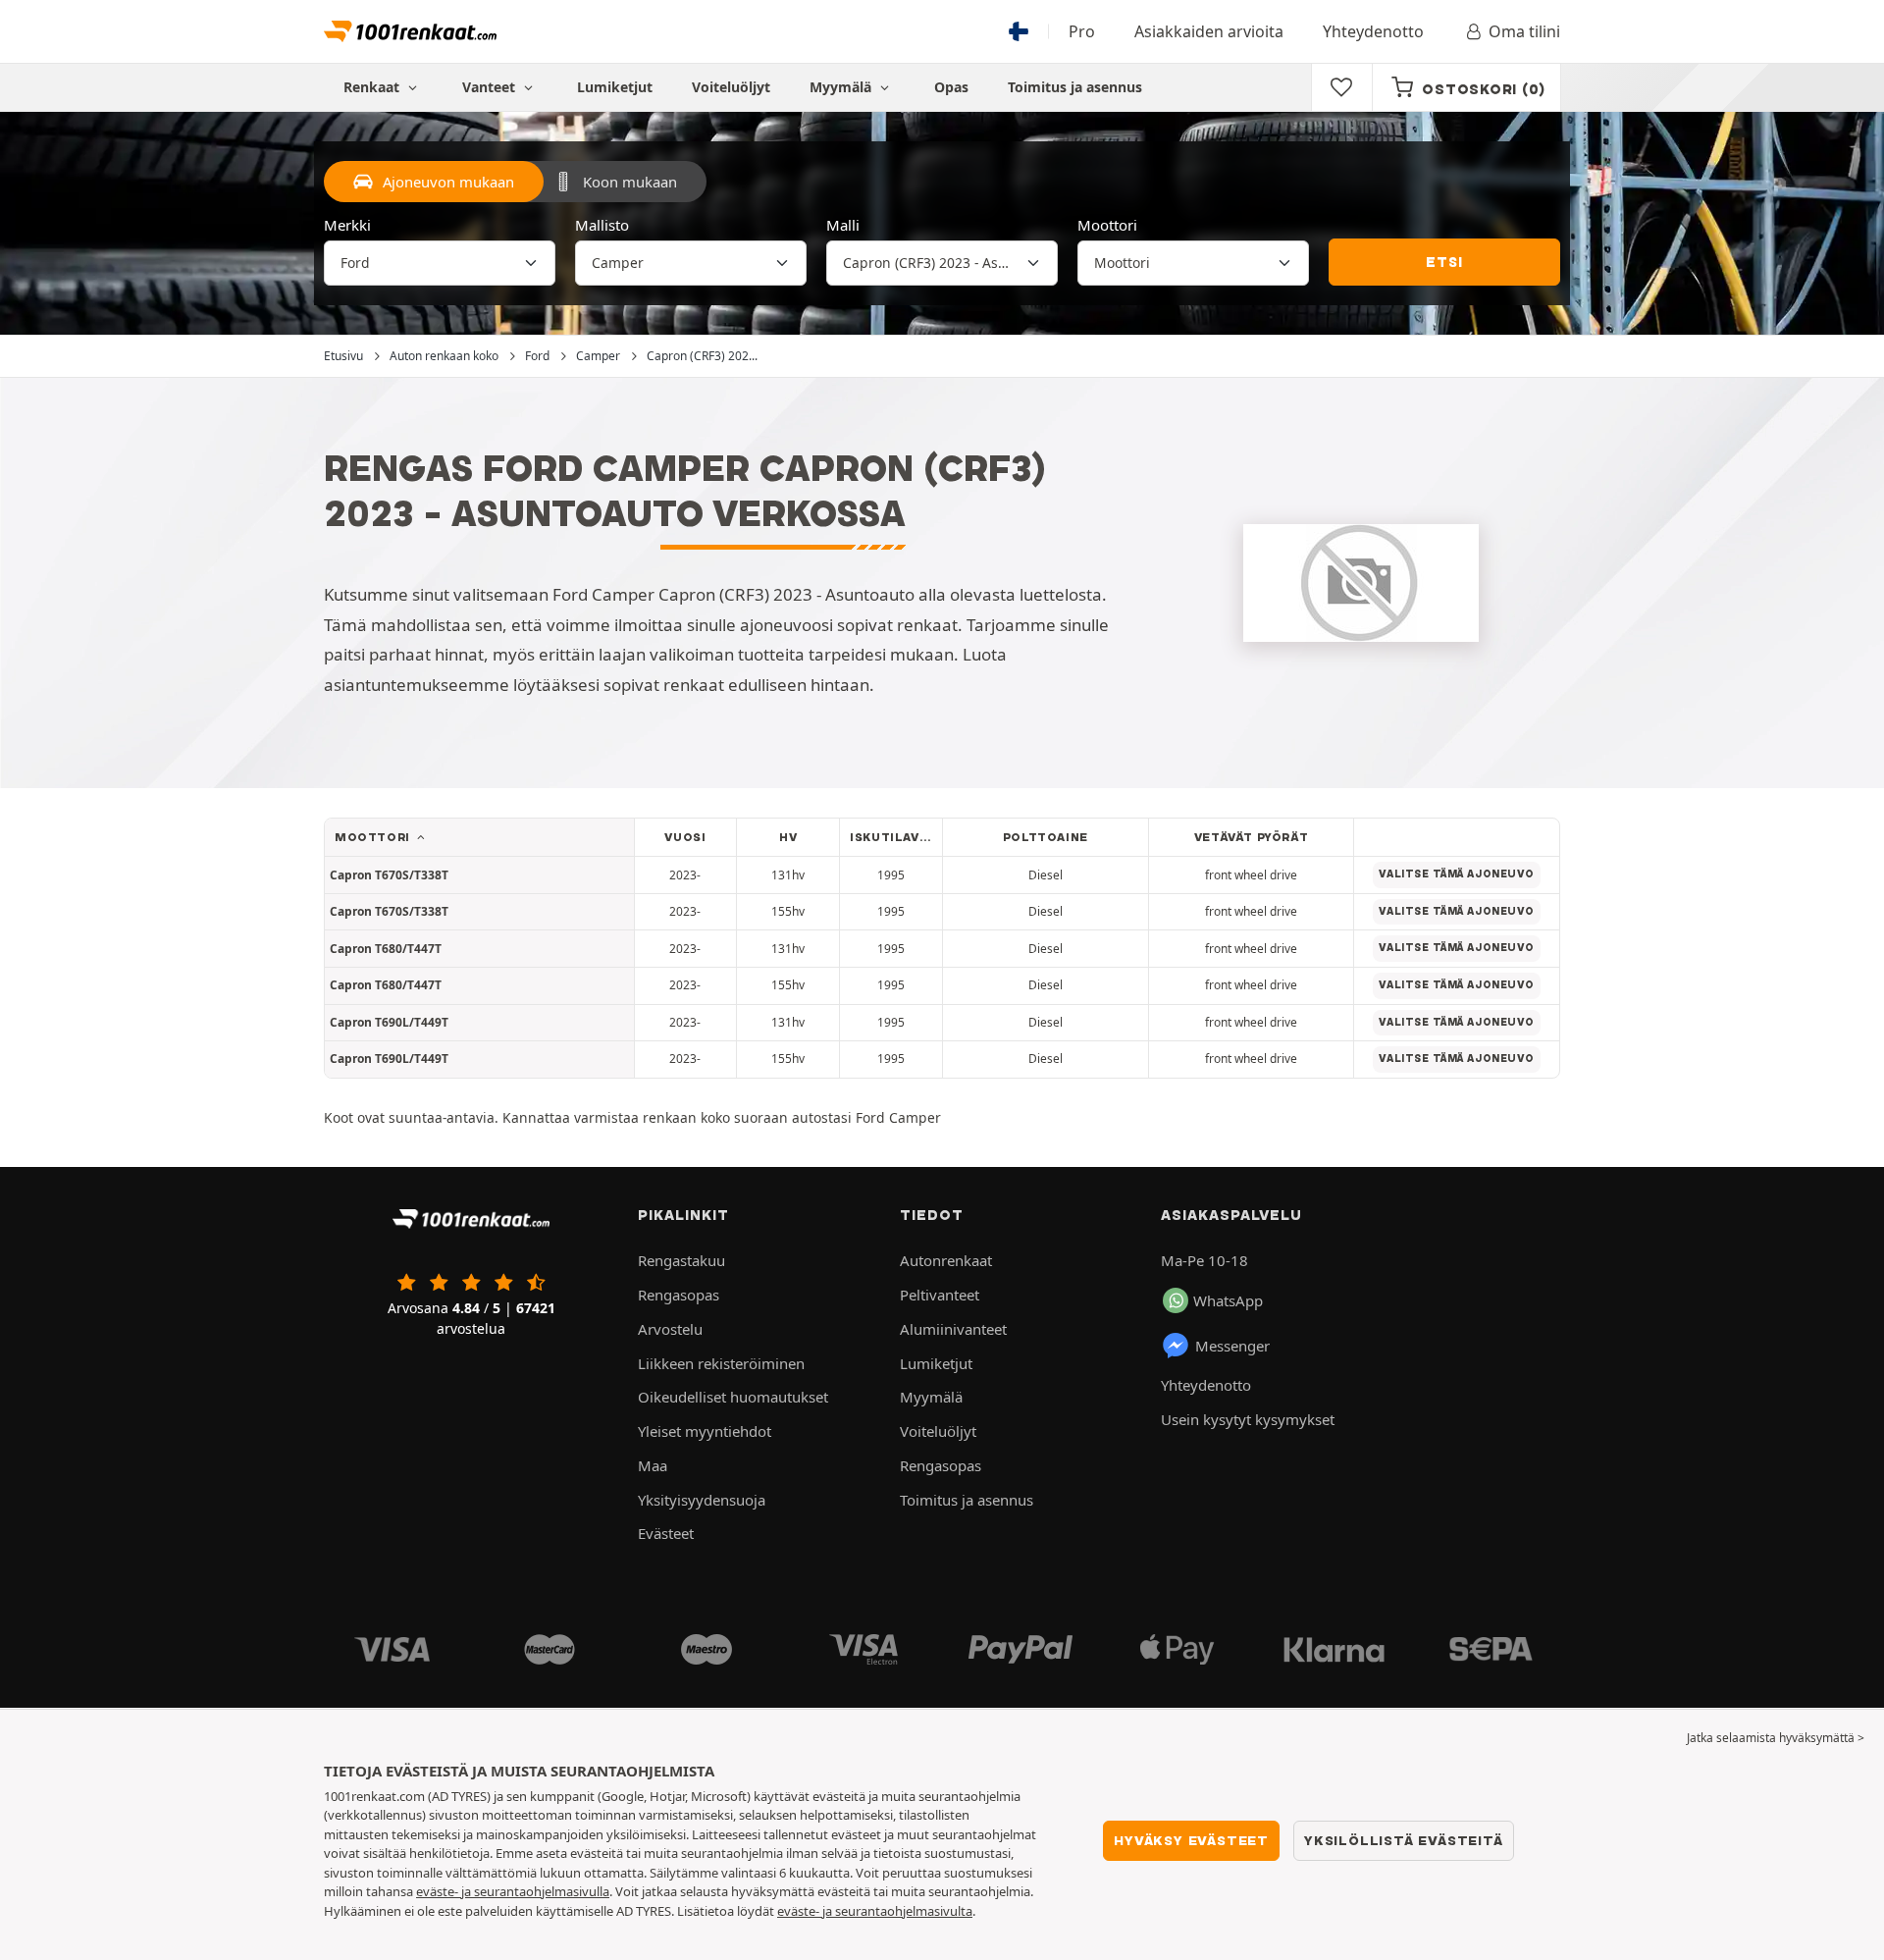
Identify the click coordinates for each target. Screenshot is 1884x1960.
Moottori (1107, 225)
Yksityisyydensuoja (702, 1500)
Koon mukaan (630, 182)
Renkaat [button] (373, 87)
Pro (1082, 31)
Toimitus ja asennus (1075, 87)
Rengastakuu (681, 1260)
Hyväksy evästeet (1191, 1840)
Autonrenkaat (946, 1260)
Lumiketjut (615, 87)
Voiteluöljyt (731, 87)
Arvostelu (670, 1329)
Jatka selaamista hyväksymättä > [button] (1776, 1738)
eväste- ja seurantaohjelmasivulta (875, 1911)
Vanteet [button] (491, 87)
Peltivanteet (940, 1295)
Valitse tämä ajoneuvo (1456, 874)
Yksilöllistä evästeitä (1404, 1840)
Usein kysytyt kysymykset (1248, 1419)
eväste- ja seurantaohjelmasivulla (513, 1891)
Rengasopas (679, 1295)
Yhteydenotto (1373, 31)
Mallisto (602, 225)
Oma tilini (1524, 31)
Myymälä (842, 87)
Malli (843, 225)
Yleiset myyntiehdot (705, 1431)
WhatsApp (1228, 1300)
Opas (951, 87)
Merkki (347, 225)
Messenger (1232, 1346)
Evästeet (666, 1533)
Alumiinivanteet (953, 1329)
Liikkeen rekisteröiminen (721, 1363)
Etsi (1444, 262)
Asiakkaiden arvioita (1209, 31)
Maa (653, 1465)
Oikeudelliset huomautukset (733, 1397)
